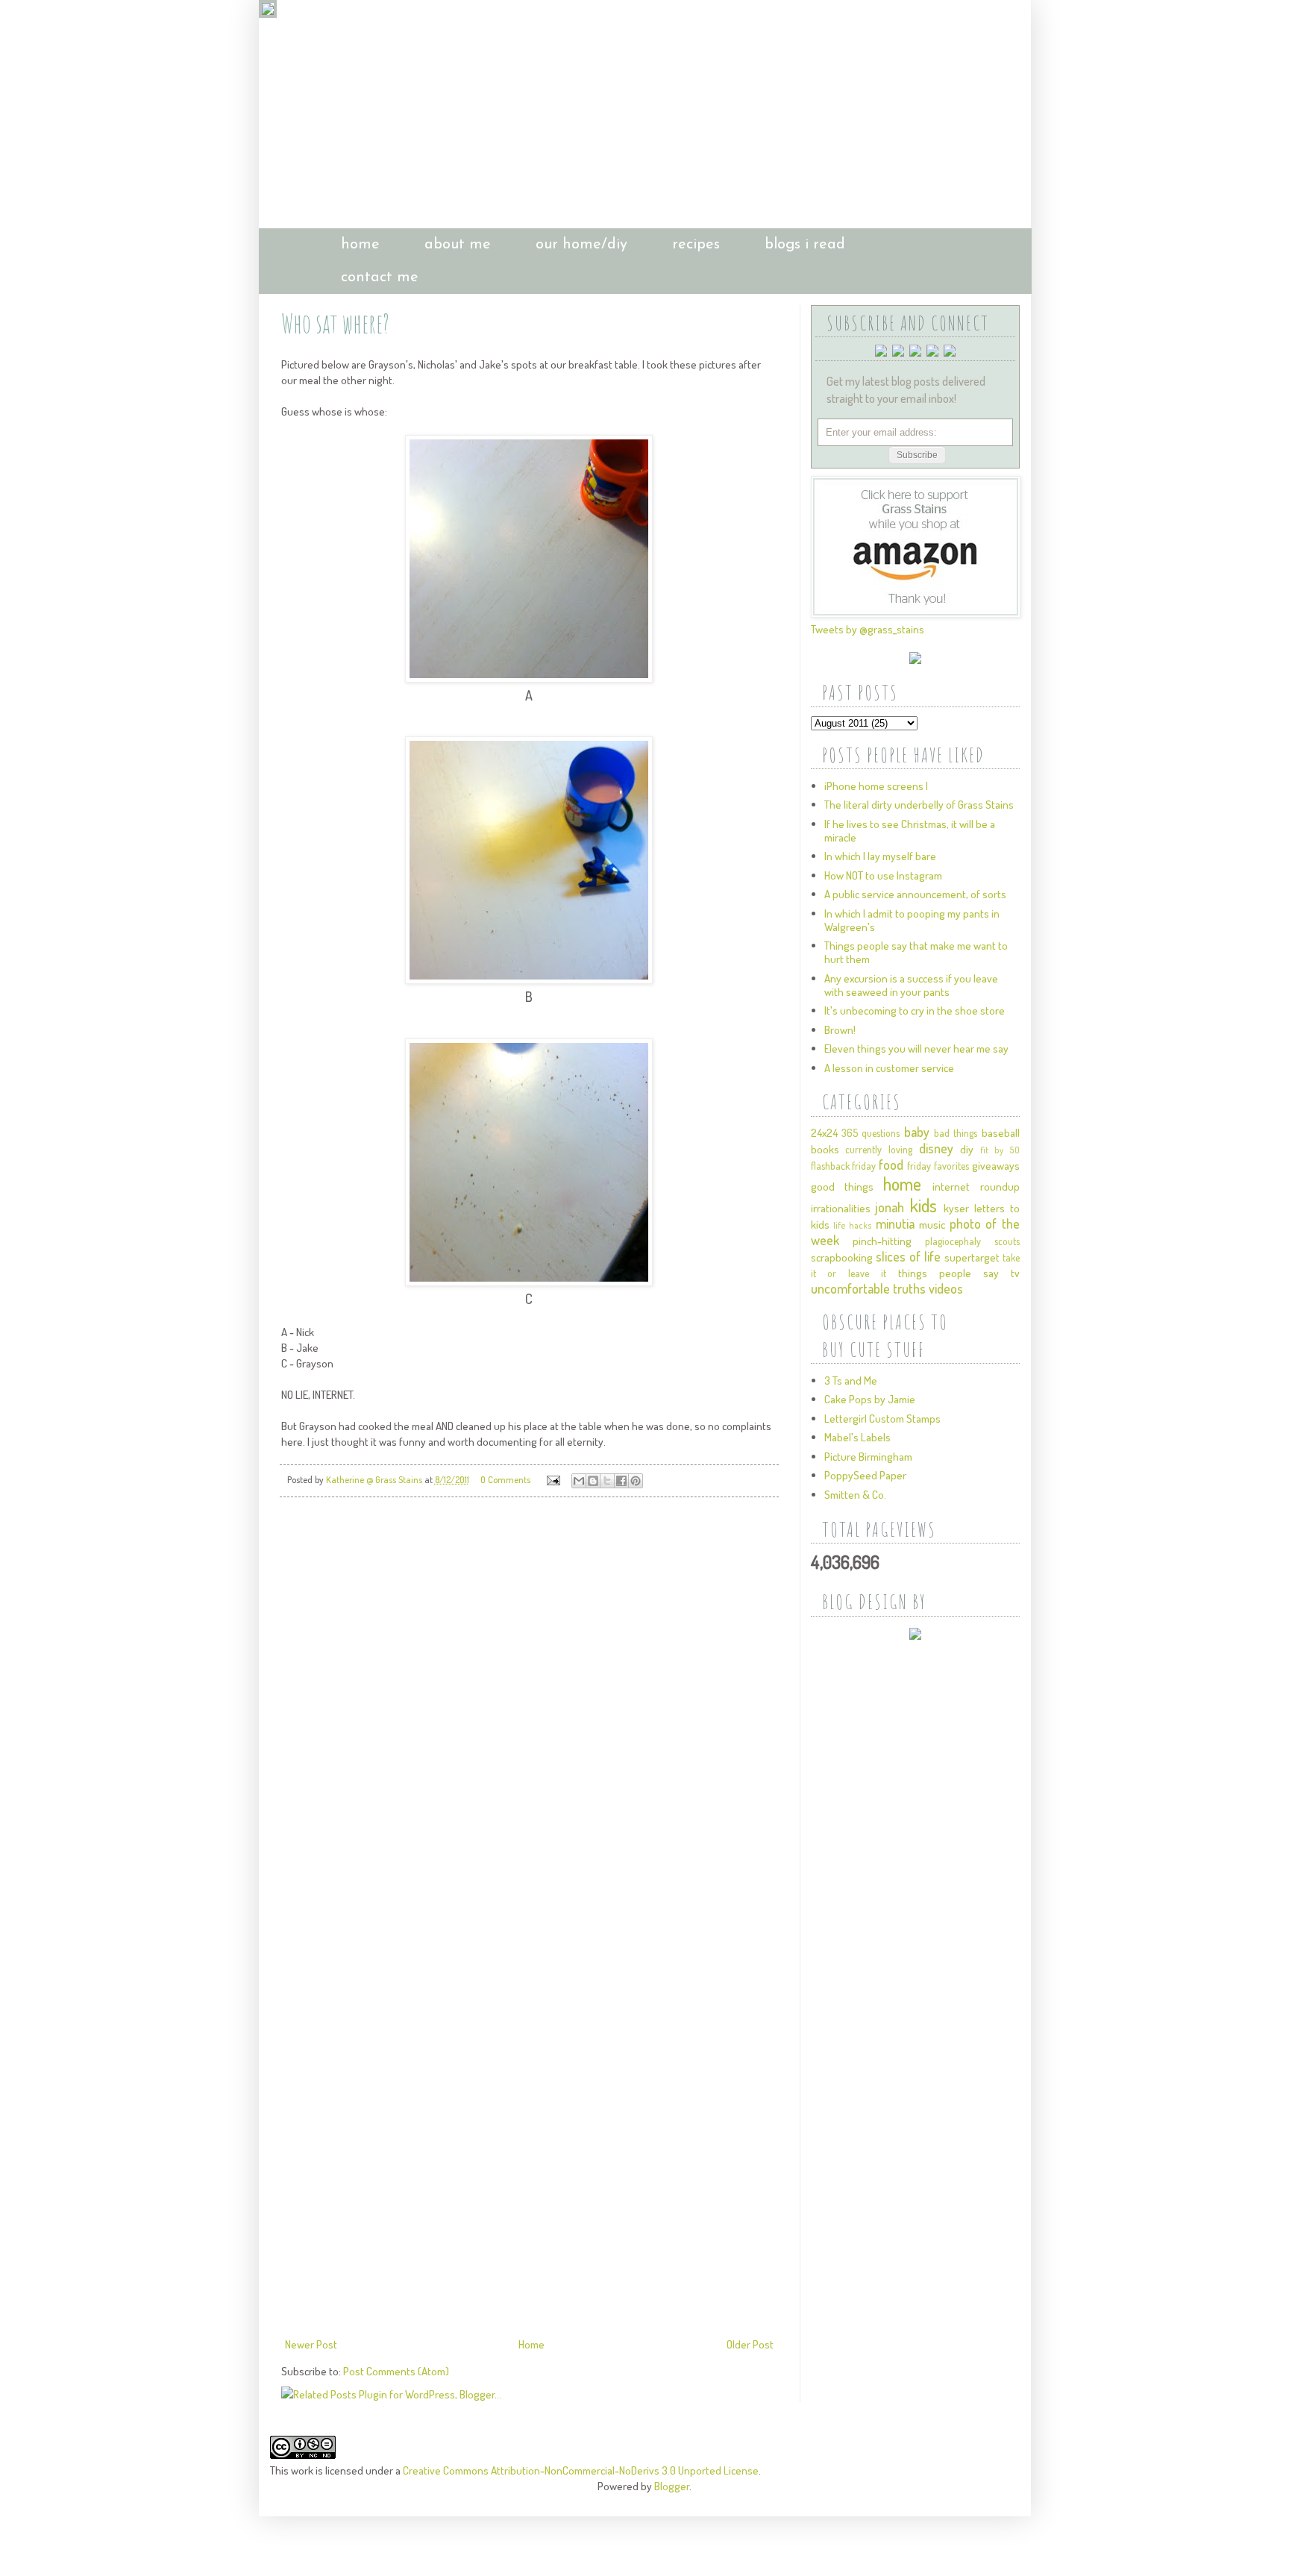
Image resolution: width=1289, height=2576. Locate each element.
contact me (380, 278)
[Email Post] (552, 1479)
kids (923, 1205)
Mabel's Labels (857, 1437)
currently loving (879, 1149)
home (360, 245)
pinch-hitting (882, 1241)
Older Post (750, 2344)
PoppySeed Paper (865, 1475)
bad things (956, 1133)
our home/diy (581, 245)
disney (936, 1148)
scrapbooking (842, 1257)
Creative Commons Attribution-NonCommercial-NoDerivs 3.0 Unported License (581, 2470)
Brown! (840, 1030)
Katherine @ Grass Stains (375, 1479)
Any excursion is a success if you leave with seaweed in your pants (911, 985)
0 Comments (505, 1479)
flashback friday (844, 1166)
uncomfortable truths (868, 1288)
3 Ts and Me (851, 1381)
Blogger (672, 2486)
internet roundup (976, 1187)
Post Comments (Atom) (396, 2371)
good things (842, 1187)
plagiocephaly (953, 1241)
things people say (948, 1273)
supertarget (972, 1257)
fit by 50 (1000, 1150)
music (932, 1225)
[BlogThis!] (593, 1481)
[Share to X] (607, 1481)
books (825, 1149)
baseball (1001, 1133)
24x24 (824, 1133)
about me (458, 245)
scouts (1007, 1241)
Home (531, 2344)
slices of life (908, 1256)
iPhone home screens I (876, 786)
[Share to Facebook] (621, 1481)
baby (917, 1132)
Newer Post (311, 2344)
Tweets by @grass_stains (868, 629)
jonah (890, 1207)
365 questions (871, 1133)
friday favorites (938, 1166)
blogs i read (805, 245)
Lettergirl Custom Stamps (882, 1419)
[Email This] (579, 1481)
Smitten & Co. (855, 1495)
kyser (956, 1208)
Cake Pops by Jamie (870, 1399)
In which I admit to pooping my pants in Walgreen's (912, 920)
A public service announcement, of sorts (915, 894)
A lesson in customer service (889, 1068)
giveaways (996, 1166)
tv (1015, 1273)
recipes (696, 245)
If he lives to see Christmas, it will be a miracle (910, 831)
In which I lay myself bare (880, 856)
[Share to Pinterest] (636, 1481)
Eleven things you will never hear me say (916, 1049)
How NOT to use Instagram (883, 875)
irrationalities (841, 1208)
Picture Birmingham (868, 1457)
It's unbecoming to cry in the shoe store (915, 1010)
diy (967, 1149)
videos (946, 1288)
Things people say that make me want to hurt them (916, 952)
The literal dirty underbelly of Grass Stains (919, 805)
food (891, 1165)
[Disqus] (529, 1718)
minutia (895, 1223)
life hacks (853, 1225)
